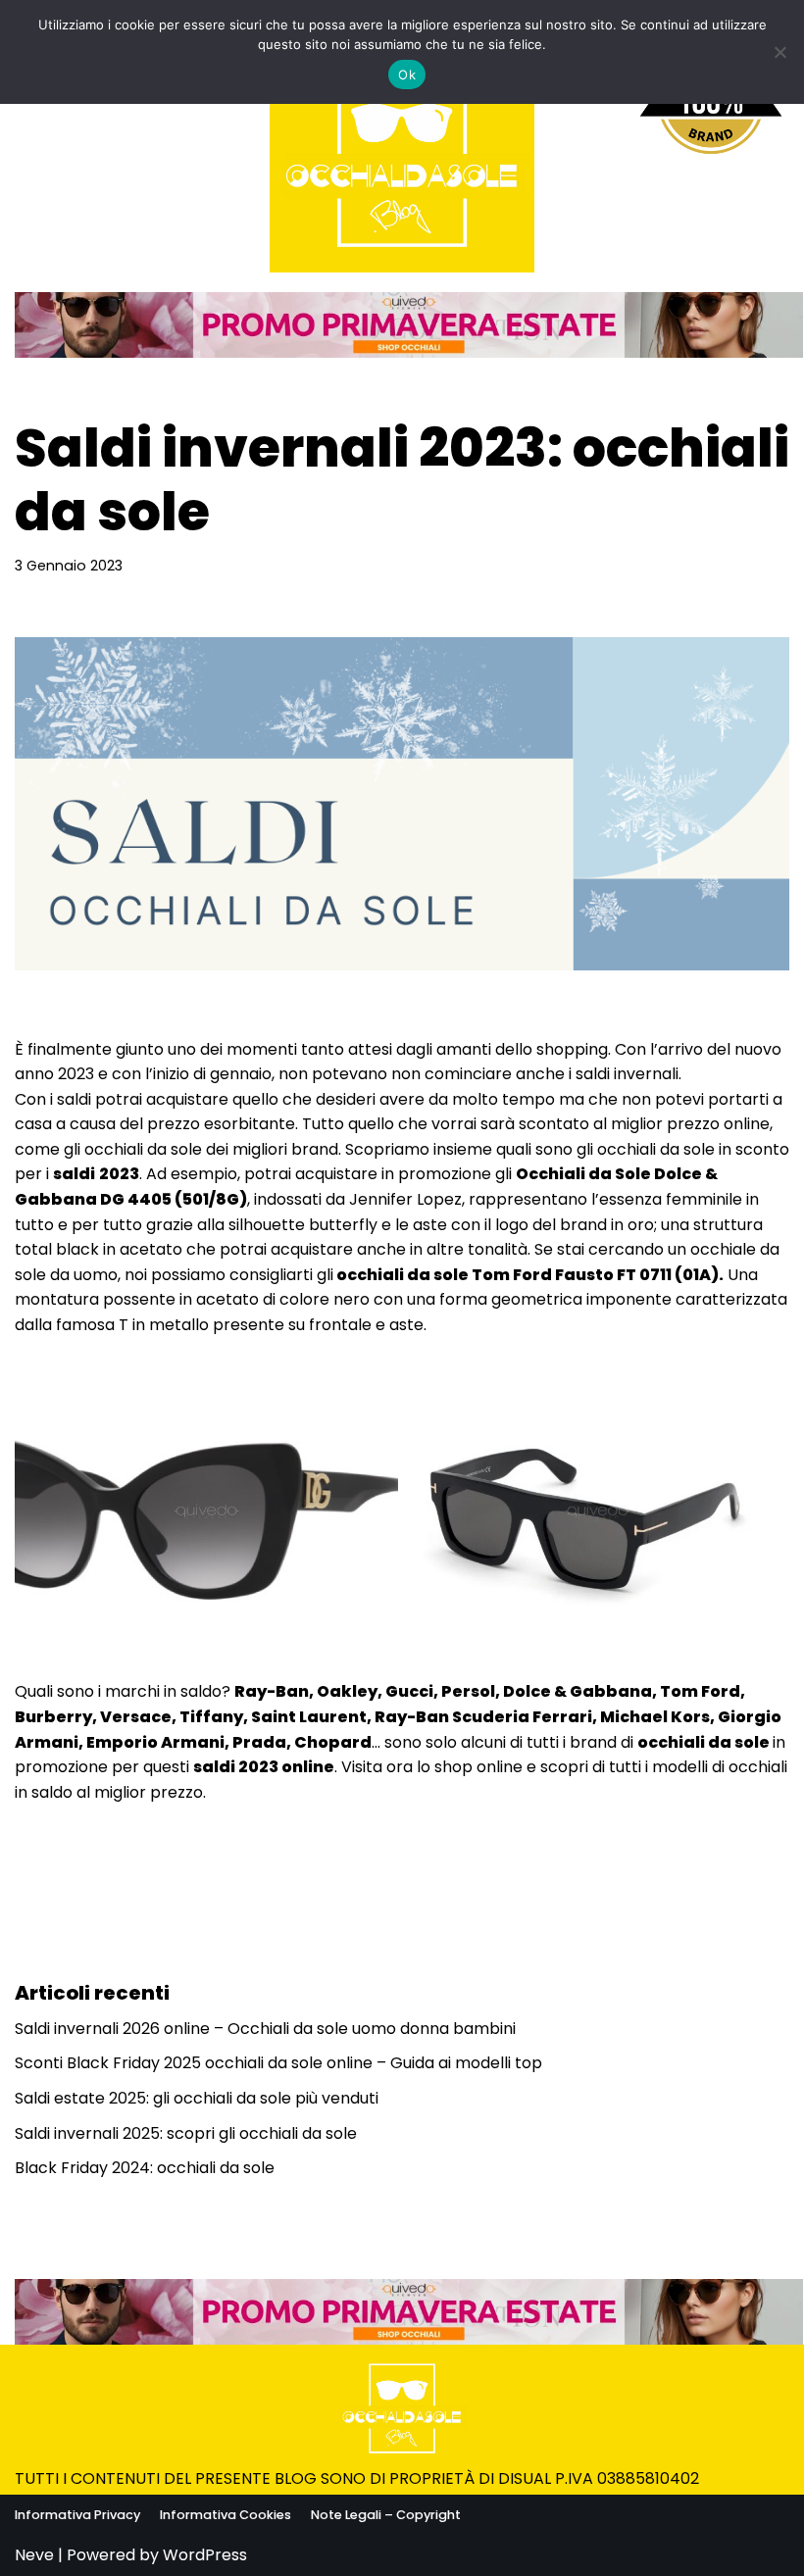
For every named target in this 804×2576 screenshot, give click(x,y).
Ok (407, 74)
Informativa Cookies (226, 2515)
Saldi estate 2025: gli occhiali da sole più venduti (197, 2098)
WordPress (205, 2555)
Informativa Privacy (77, 2515)
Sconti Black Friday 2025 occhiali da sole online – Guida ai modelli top (278, 2063)
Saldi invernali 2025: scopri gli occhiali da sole (186, 2133)
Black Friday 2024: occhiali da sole (145, 2168)
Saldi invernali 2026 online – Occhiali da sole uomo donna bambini (265, 2029)
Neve (34, 2555)
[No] (779, 52)
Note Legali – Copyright (386, 2515)
